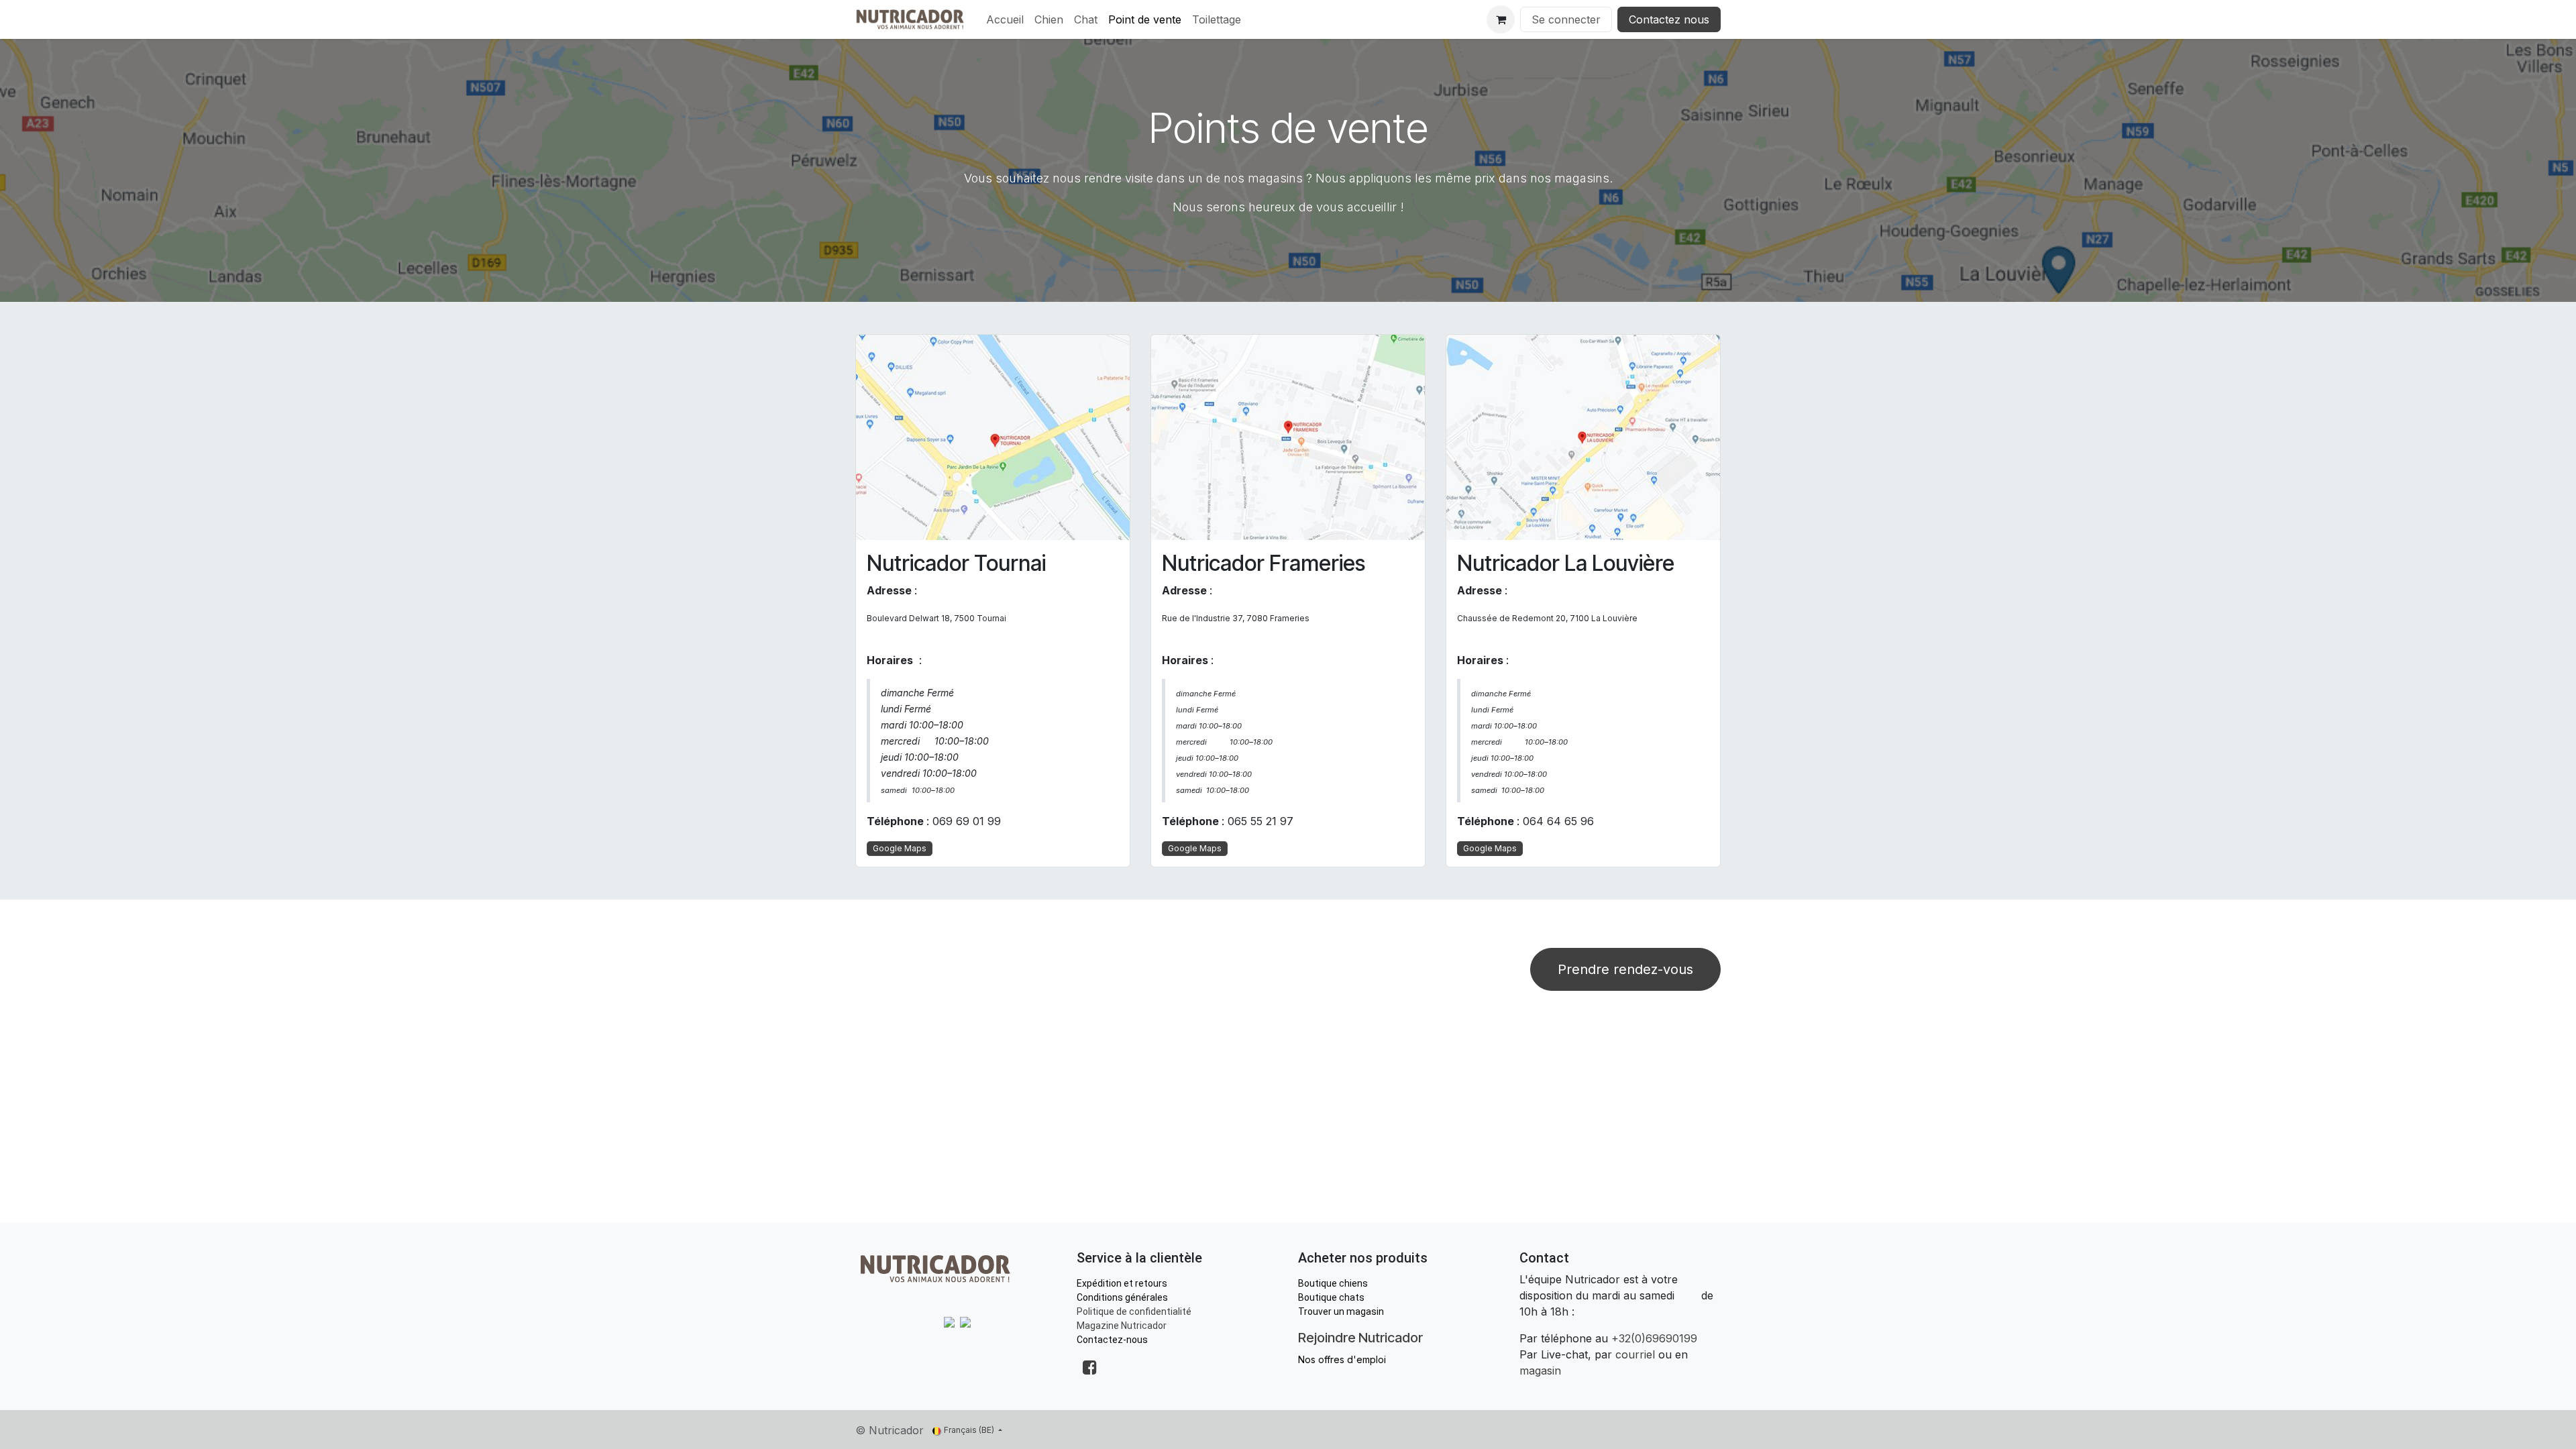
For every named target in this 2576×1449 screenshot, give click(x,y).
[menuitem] (1005, 19)
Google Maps (900, 848)
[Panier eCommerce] (1501, 19)
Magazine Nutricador (1122, 1326)
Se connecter (1566, 19)
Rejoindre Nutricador (1360, 1338)
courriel (1635, 1354)
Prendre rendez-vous (1625, 969)
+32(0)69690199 (1654, 1338)
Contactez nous (1669, 19)
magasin (1540, 1371)
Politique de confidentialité (1134, 1311)
